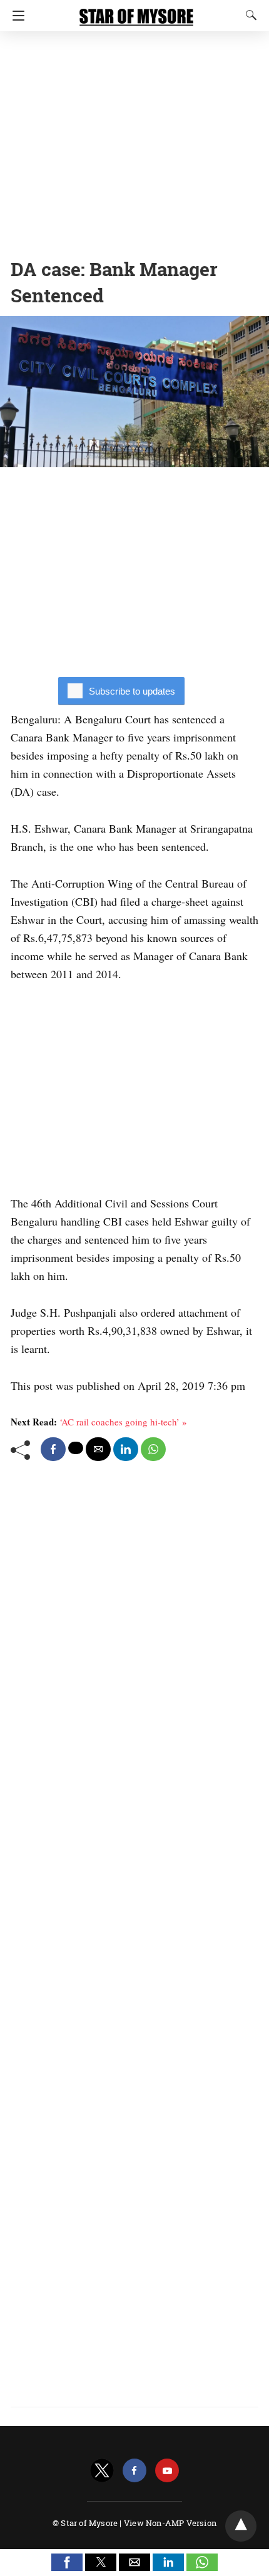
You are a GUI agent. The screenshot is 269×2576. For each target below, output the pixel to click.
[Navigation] (15, 16)
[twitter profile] (102, 2471)
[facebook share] (53, 1449)
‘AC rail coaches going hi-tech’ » (123, 1422)
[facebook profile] (134, 2471)
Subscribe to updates (132, 691)
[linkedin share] (126, 1449)
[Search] (248, 15)
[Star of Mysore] (136, 11)
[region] (134, 141)
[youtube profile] (167, 2471)
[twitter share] (76, 1448)
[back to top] (241, 2526)
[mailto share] (98, 1449)
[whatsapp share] (153, 1449)
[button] (67, 2562)
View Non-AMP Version (170, 2523)
